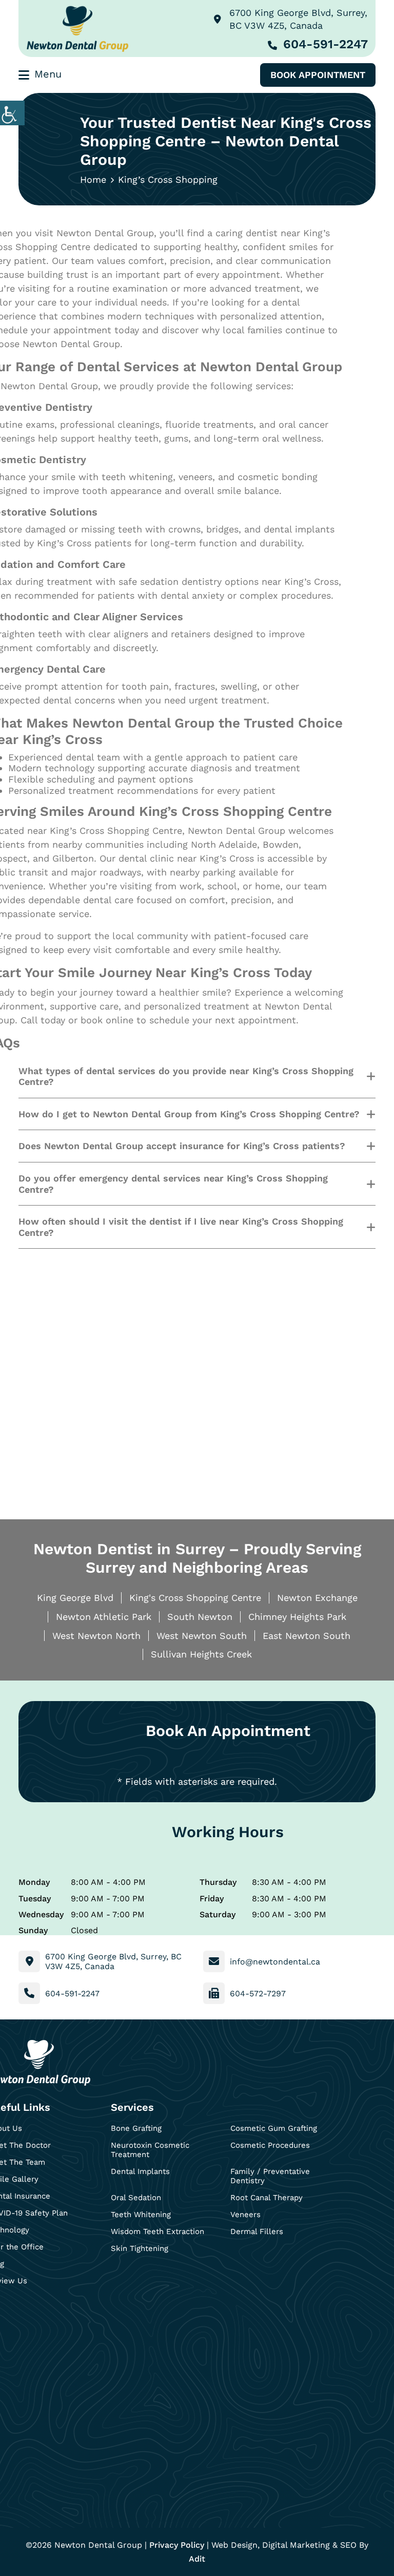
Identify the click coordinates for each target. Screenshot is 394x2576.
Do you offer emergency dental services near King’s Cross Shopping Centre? (173, 1184)
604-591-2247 (326, 44)
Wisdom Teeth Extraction (157, 2231)
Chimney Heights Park (297, 1617)
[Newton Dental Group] (77, 28)
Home (93, 179)
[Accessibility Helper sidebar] (12, 113)
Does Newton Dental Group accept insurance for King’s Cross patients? (182, 1146)
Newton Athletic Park (104, 1617)
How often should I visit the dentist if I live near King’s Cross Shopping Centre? (181, 1227)
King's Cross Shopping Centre (195, 1598)
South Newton (200, 1617)
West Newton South (202, 1636)
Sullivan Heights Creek (201, 1654)
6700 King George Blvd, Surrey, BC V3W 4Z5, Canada (298, 19)
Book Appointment (318, 75)
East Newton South (307, 1636)
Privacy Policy (177, 2545)
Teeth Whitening (141, 2215)
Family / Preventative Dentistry (270, 2176)
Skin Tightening (140, 2248)
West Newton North (96, 1636)
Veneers (245, 2215)
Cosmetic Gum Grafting (274, 2128)
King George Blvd (75, 1598)
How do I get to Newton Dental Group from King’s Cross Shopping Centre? (189, 1114)
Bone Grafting (136, 2128)
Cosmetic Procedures (270, 2145)
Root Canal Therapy (267, 2198)
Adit (197, 2559)
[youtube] (53, 2312)
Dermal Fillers (257, 2231)
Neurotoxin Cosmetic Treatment (150, 2150)
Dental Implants (140, 2171)
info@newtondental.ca (275, 1962)
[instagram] (25, 2312)
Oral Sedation (136, 2198)
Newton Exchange (317, 1598)
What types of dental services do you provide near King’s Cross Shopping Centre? (186, 1076)
